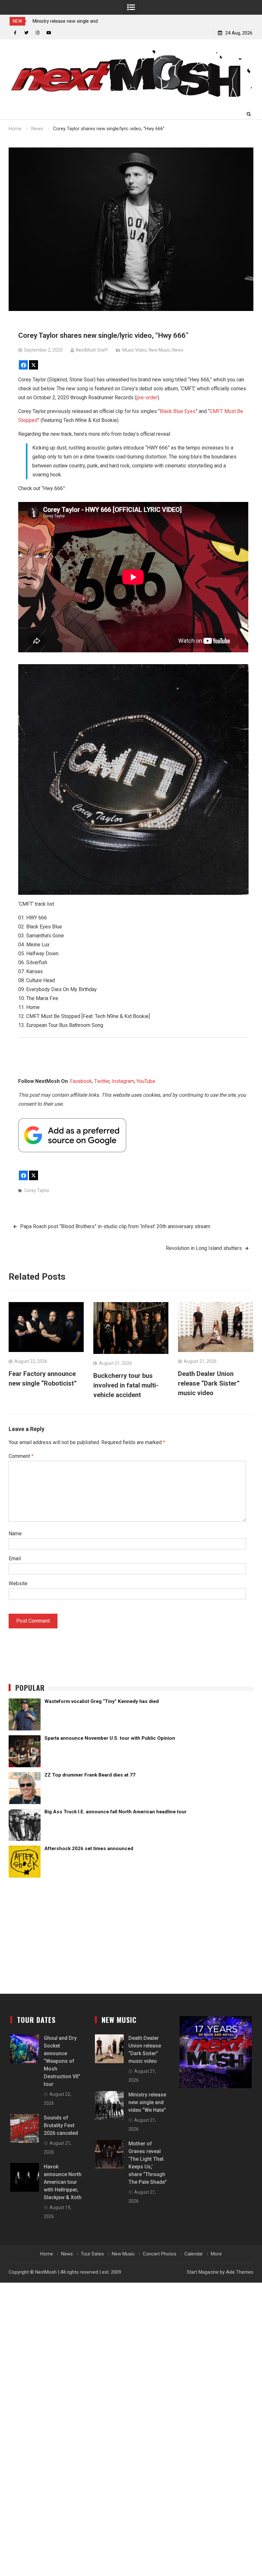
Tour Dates (92, 2254)
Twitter (102, 1081)
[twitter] (26, 33)
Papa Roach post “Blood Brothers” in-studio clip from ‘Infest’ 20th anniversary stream (115, 1226)
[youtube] (49, 33)
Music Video (135, 350)
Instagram (123, 1081)
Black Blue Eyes (178, 411)
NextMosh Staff (92, 350)
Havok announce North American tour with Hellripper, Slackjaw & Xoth (63, 2182)
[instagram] (38, 33)
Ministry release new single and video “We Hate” (147, 2102)
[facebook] (15, 33)
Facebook (81, 1081)
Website (18, 1583)
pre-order (147, 398)
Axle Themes (240, 2272)
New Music (159, 350)
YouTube (146, 1081)
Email (15, 1558)
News (178, 350)
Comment (21, 1456)
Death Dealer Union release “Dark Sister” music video (209, 1383)
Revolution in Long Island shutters (204, 1248)
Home (47, 2254)
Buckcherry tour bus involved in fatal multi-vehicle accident (126, 1385)
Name (15, 1534)
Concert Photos (160, 2254)
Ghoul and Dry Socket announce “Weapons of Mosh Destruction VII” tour (62, 2061)
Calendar (194, 2254)
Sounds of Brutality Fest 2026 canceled (61, 2125)
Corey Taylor (37, 1190)
